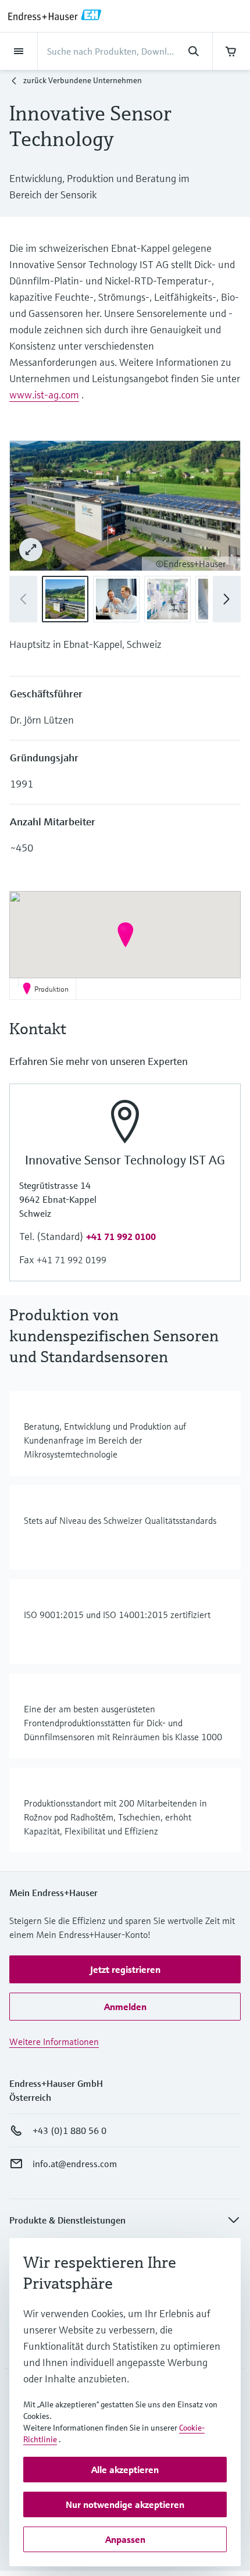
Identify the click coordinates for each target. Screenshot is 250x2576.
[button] (227, 599)
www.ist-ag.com (44, 395)
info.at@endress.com (75, 2164)
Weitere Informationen (54, 2041)
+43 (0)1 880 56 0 (69, 2130)
